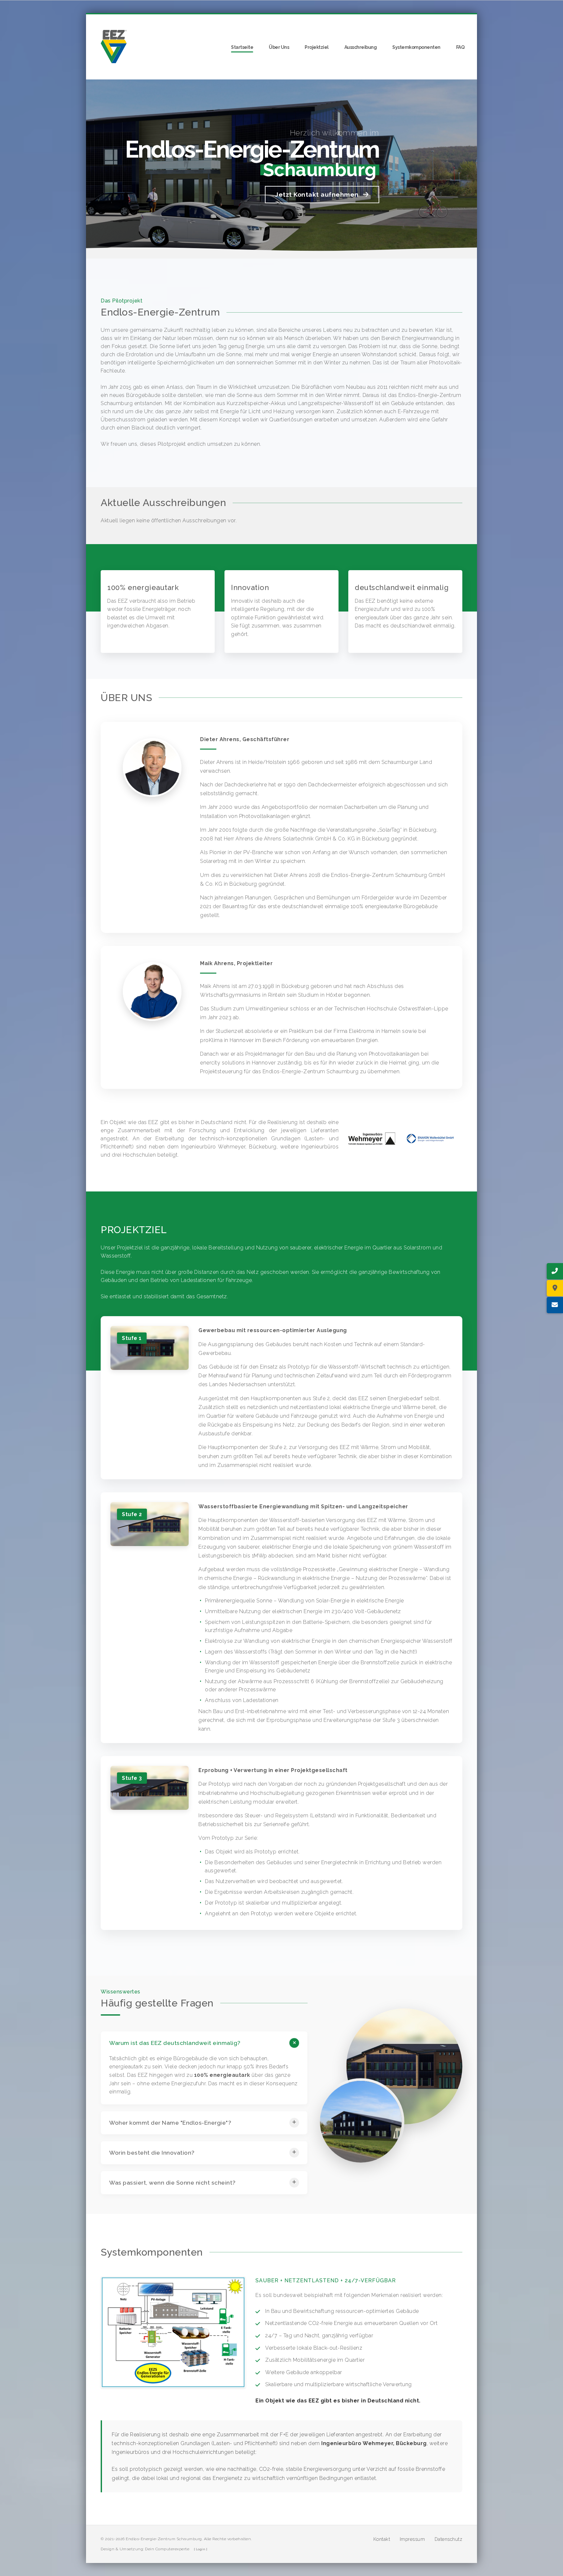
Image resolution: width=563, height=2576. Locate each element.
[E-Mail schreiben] (555, 1305)
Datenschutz (449, 2539)
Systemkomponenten (416, 47)
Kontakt (382, 2539)
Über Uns (279, 47)
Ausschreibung (361, 47)
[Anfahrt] (555, 1288)
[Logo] (114, 47)
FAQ (460, 47)
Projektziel (317, 47)
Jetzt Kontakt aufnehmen (318, 194)
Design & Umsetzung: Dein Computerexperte (145, 2549)
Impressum (412, 2539)
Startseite (242, 47)
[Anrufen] (555, 1271)
